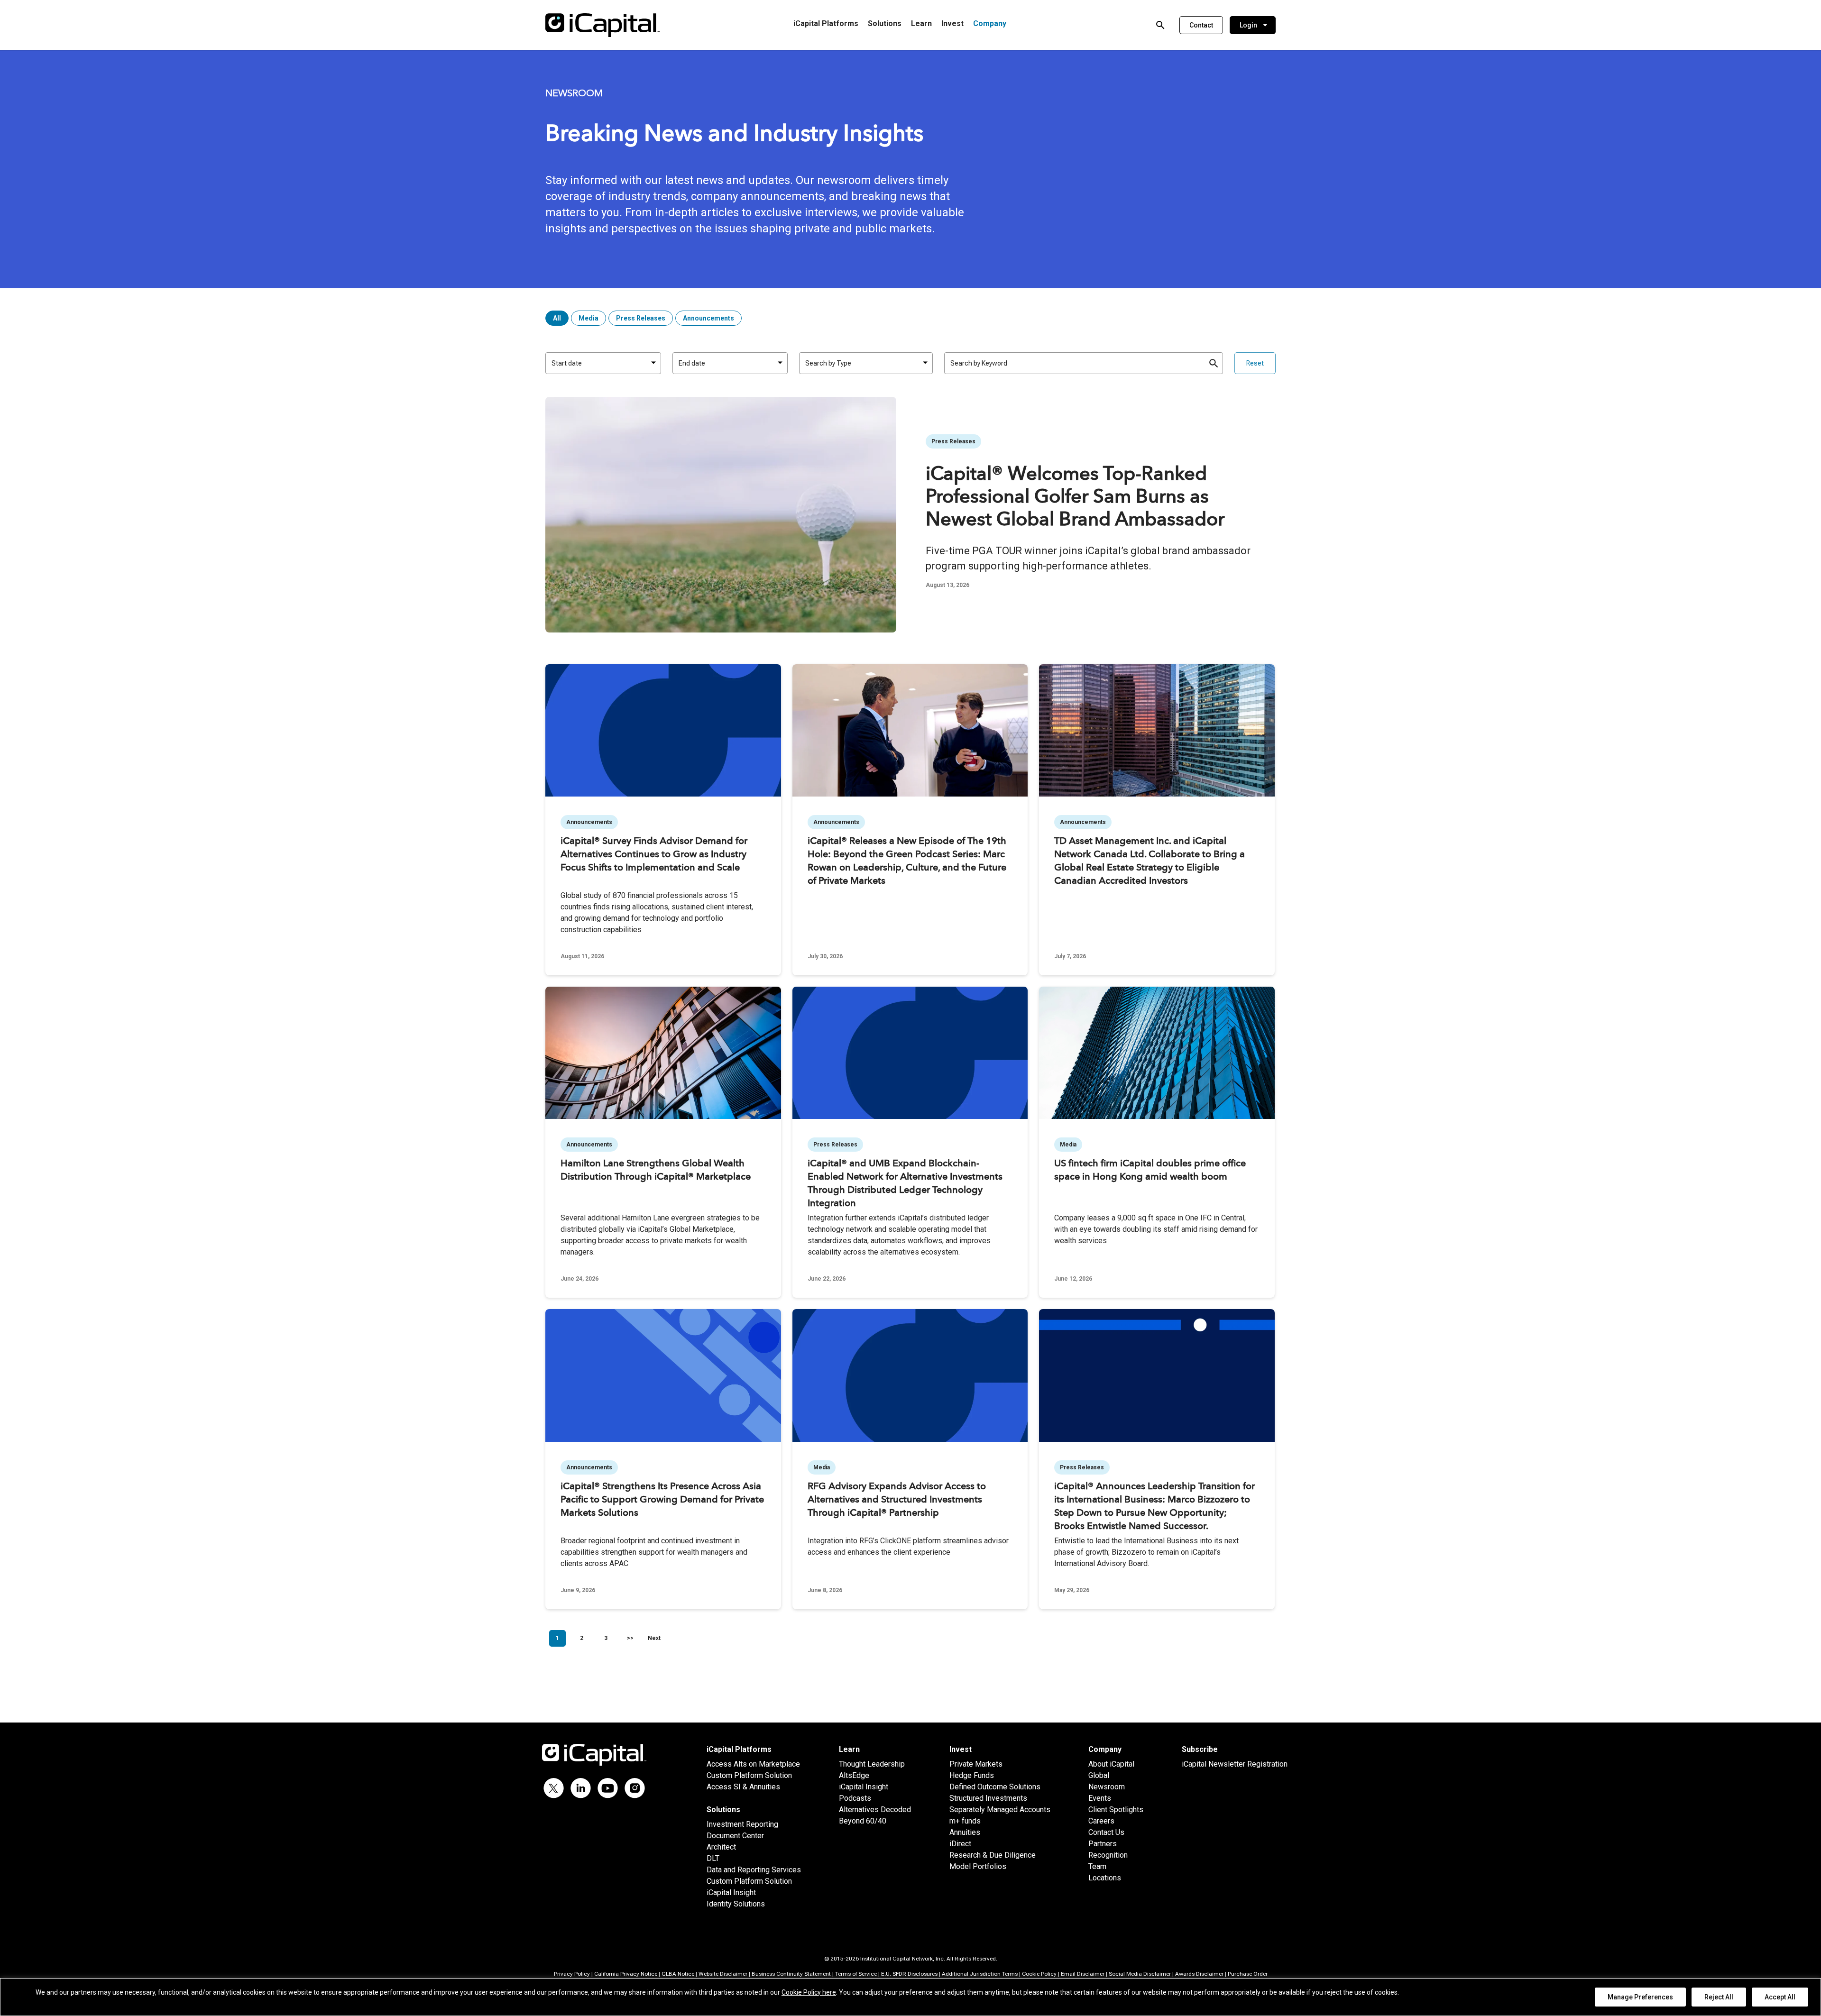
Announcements (708, 318)
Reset (1255, 363)
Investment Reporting (742, 1824)
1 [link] (557, 1638)
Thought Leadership (872, 1764)
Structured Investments (988, 1798)
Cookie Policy (1039, 1974)
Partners (1103, 1844)
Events (1100, 1798)
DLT (713, 1858)
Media (589, 318)
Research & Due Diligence (993, 1855)
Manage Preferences (1640, 1997)
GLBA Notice (678, 1974)
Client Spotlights (1116, 1810)
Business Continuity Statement (791, 1974)
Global (1099, 1775)
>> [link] (630, 1638)
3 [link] (606, 1638)
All (557, 318)
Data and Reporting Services (754, 1870)
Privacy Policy (572, 1974)
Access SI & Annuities (743, 1787)
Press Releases (641, 318)
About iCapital (1111, 1764)
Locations (1105, 1878)
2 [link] (582, 1638)
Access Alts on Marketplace (753, 1764)
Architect (721, 1847)
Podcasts (855, 1798)
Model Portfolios (978, 1866)
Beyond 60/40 (863, 1821)
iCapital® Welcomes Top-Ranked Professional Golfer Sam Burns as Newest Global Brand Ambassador (1075, 498)
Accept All (1780, 1997)
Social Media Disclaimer (1140, 1974)
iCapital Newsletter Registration (1235, 1764)
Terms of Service (856, 1974)
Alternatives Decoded (875, 1810)
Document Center (735, 1836)
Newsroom (1107, 1787)
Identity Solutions (736, 1904)
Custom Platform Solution (749, 1775)
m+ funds (965, 1821)
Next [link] (654, 1638)
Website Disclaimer (723, 1974)
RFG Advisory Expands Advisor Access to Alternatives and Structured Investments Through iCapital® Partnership (897, 1500)
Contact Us (1106, 1832)
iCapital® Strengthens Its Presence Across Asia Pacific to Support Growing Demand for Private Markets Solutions (662, 1500)
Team (1097, 1866)
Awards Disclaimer (1199, 1974)
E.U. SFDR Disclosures (909, 1974)
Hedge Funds (972, 1775)
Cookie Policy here (809, 1992)
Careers (1101, 1821)
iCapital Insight (731, 1892)
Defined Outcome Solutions (995, 1787)
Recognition (1108, 1855)
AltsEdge (854, 1775)
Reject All (1719, 1997)
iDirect (960, 1844)
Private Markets (976, 1764)
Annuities (965, 1832)
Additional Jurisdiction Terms (980, 1974)
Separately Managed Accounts (1000, 1810)
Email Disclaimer (1083, 1974)
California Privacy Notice (626, 1974)
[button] (1201, 25)
